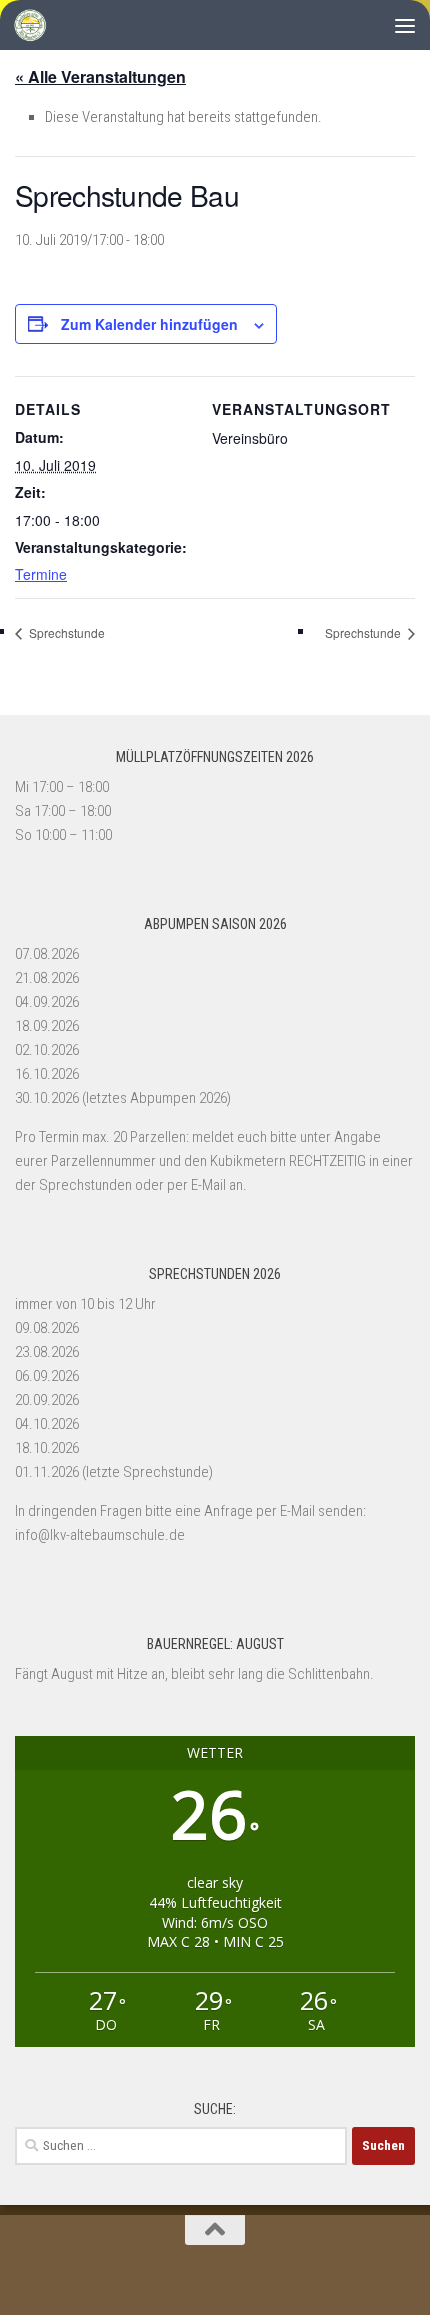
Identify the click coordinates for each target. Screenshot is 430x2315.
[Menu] (405, 25)
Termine (41, 574)
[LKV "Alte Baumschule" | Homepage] (35, 25)
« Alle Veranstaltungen (100, 76)
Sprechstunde (65, 632)
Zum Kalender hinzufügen (149, 324)
